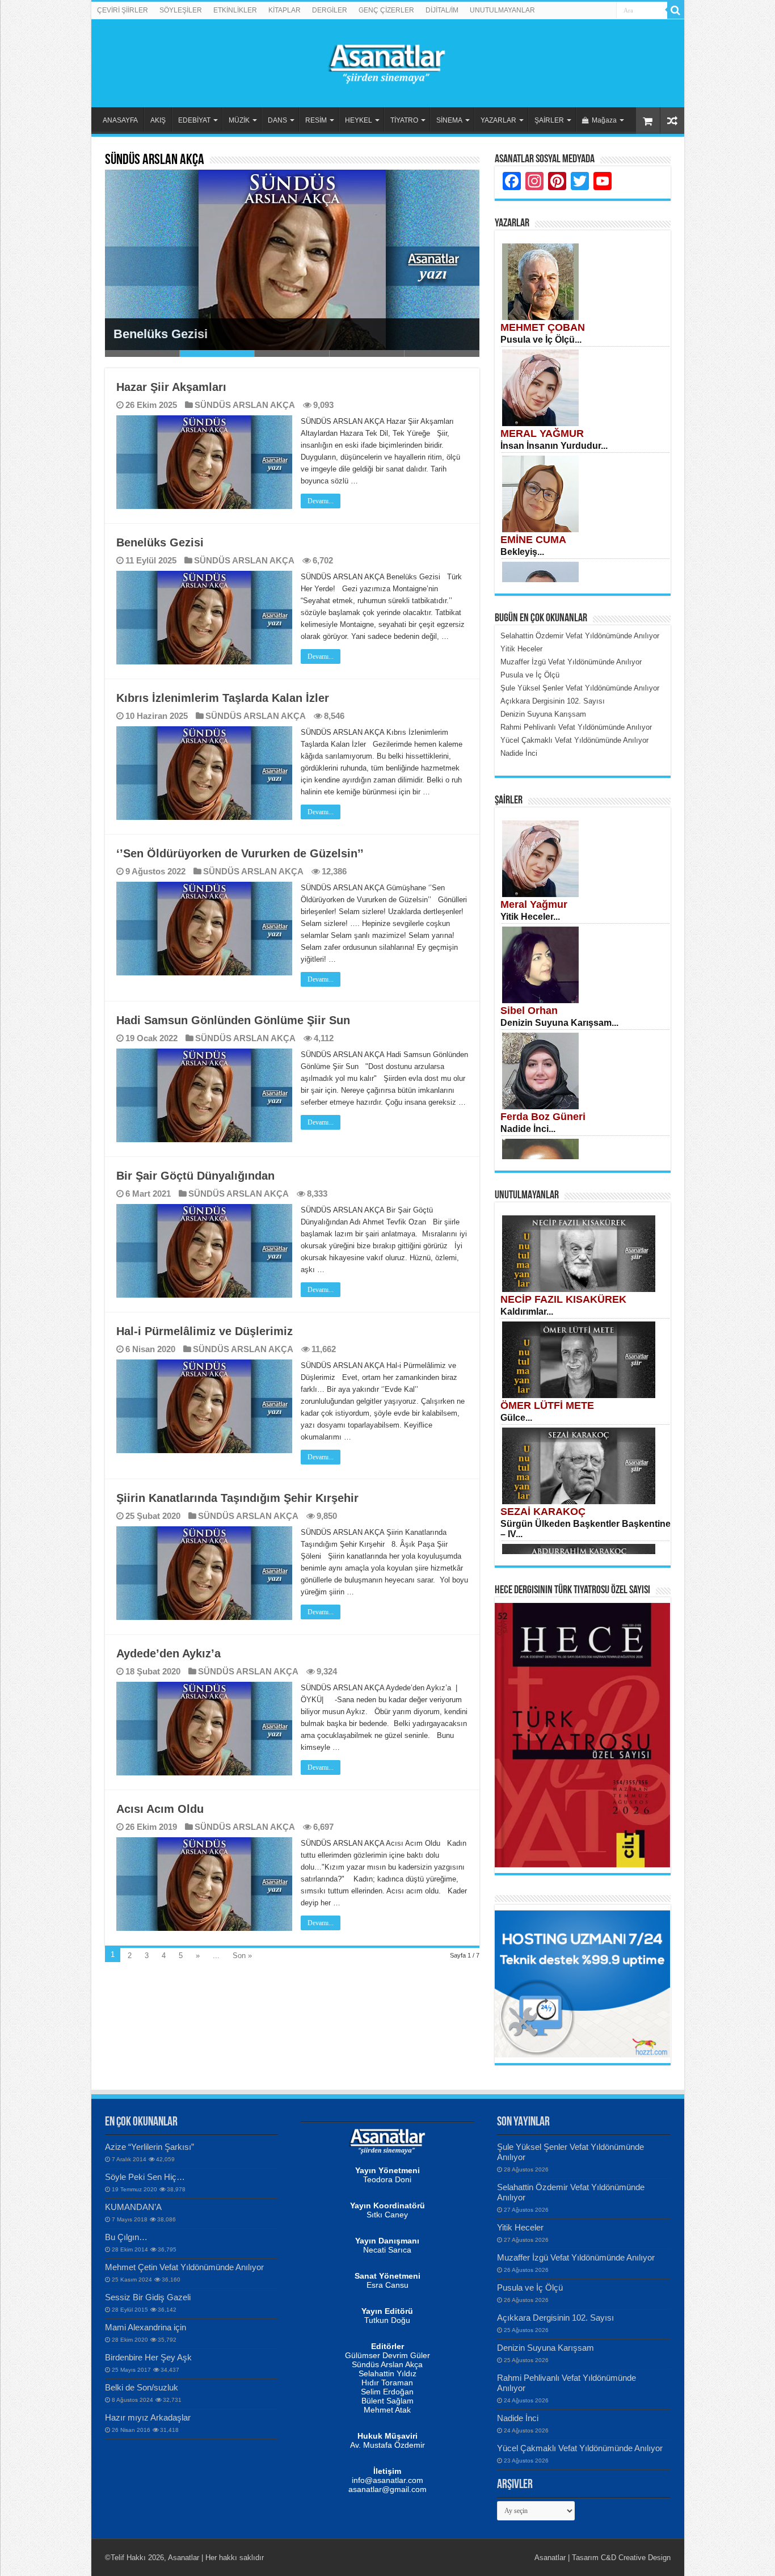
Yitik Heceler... (530, 917)
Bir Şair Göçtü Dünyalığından (195, 1176)
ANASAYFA (120, 120)
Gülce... (516, 1418)
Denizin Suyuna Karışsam (546, 2348)
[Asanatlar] (387, 61)
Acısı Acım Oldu (160, 1809)
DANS (277, 120)
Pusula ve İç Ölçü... (541, 340)
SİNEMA (449, 120)
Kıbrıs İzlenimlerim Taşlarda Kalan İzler (223, 698)
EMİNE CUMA (533, 540)
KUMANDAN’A (133, 2207)
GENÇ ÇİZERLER (386, 10)
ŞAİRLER (549, 120)
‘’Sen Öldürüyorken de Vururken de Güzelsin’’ (240, 853)
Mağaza (604, 120)
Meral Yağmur (534, 904)
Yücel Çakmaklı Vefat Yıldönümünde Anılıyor (580, 2448)
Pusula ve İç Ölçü (530, 2287)
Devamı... (321, 501)
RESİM (316, 120)
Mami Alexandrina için (146, 2327)
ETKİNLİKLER (235, 10)
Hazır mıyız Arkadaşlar (148, 2417)
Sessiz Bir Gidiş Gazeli (148, 2297)
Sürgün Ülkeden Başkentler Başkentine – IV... (586, 1529)
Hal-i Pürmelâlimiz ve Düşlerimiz (205, 1331)
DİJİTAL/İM (442, 10)
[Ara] (676, 10)
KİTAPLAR (285, 10)
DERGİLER (330, 10)
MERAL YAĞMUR (542, 433)
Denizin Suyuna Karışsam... (559, 1023)
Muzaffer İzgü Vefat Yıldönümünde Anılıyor (576, 2257)
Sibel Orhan (529, 1011)
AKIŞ (158, 120)
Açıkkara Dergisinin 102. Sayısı (555, 2318)
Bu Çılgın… (126, 2237)
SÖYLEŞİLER (181, 10)
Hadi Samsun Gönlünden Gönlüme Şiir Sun (233, 1020)
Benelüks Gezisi (161, 334)
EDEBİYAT (194, 120)
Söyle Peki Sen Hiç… (145, 2177)
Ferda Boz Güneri (543, 1117)
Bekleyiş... (522, 552)
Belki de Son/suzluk (142, 2387)
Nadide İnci (518, 2418)
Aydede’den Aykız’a (169, 1653)
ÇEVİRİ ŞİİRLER (123, 10)
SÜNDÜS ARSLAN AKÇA (245, 405)
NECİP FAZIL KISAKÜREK (563, 1299)
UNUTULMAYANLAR (502, 10)
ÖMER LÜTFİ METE (547, 1405)
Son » (242, 1956)
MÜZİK (239, 120)
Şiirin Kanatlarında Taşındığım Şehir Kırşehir (237, 1498)
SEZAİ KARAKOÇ (543, 1512)
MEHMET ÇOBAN (543, 327)
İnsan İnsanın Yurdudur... (554, 446)
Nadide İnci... (528, 1129)
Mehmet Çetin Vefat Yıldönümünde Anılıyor (184, 2267)
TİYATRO (404, 120)
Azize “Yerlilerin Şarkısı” (149, 2147)
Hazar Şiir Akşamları (171, 387)
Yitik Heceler (520, 2227)
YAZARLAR (498, 120)
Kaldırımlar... (527, 1312)
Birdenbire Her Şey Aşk (148, 2357)
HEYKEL (359, 120)
